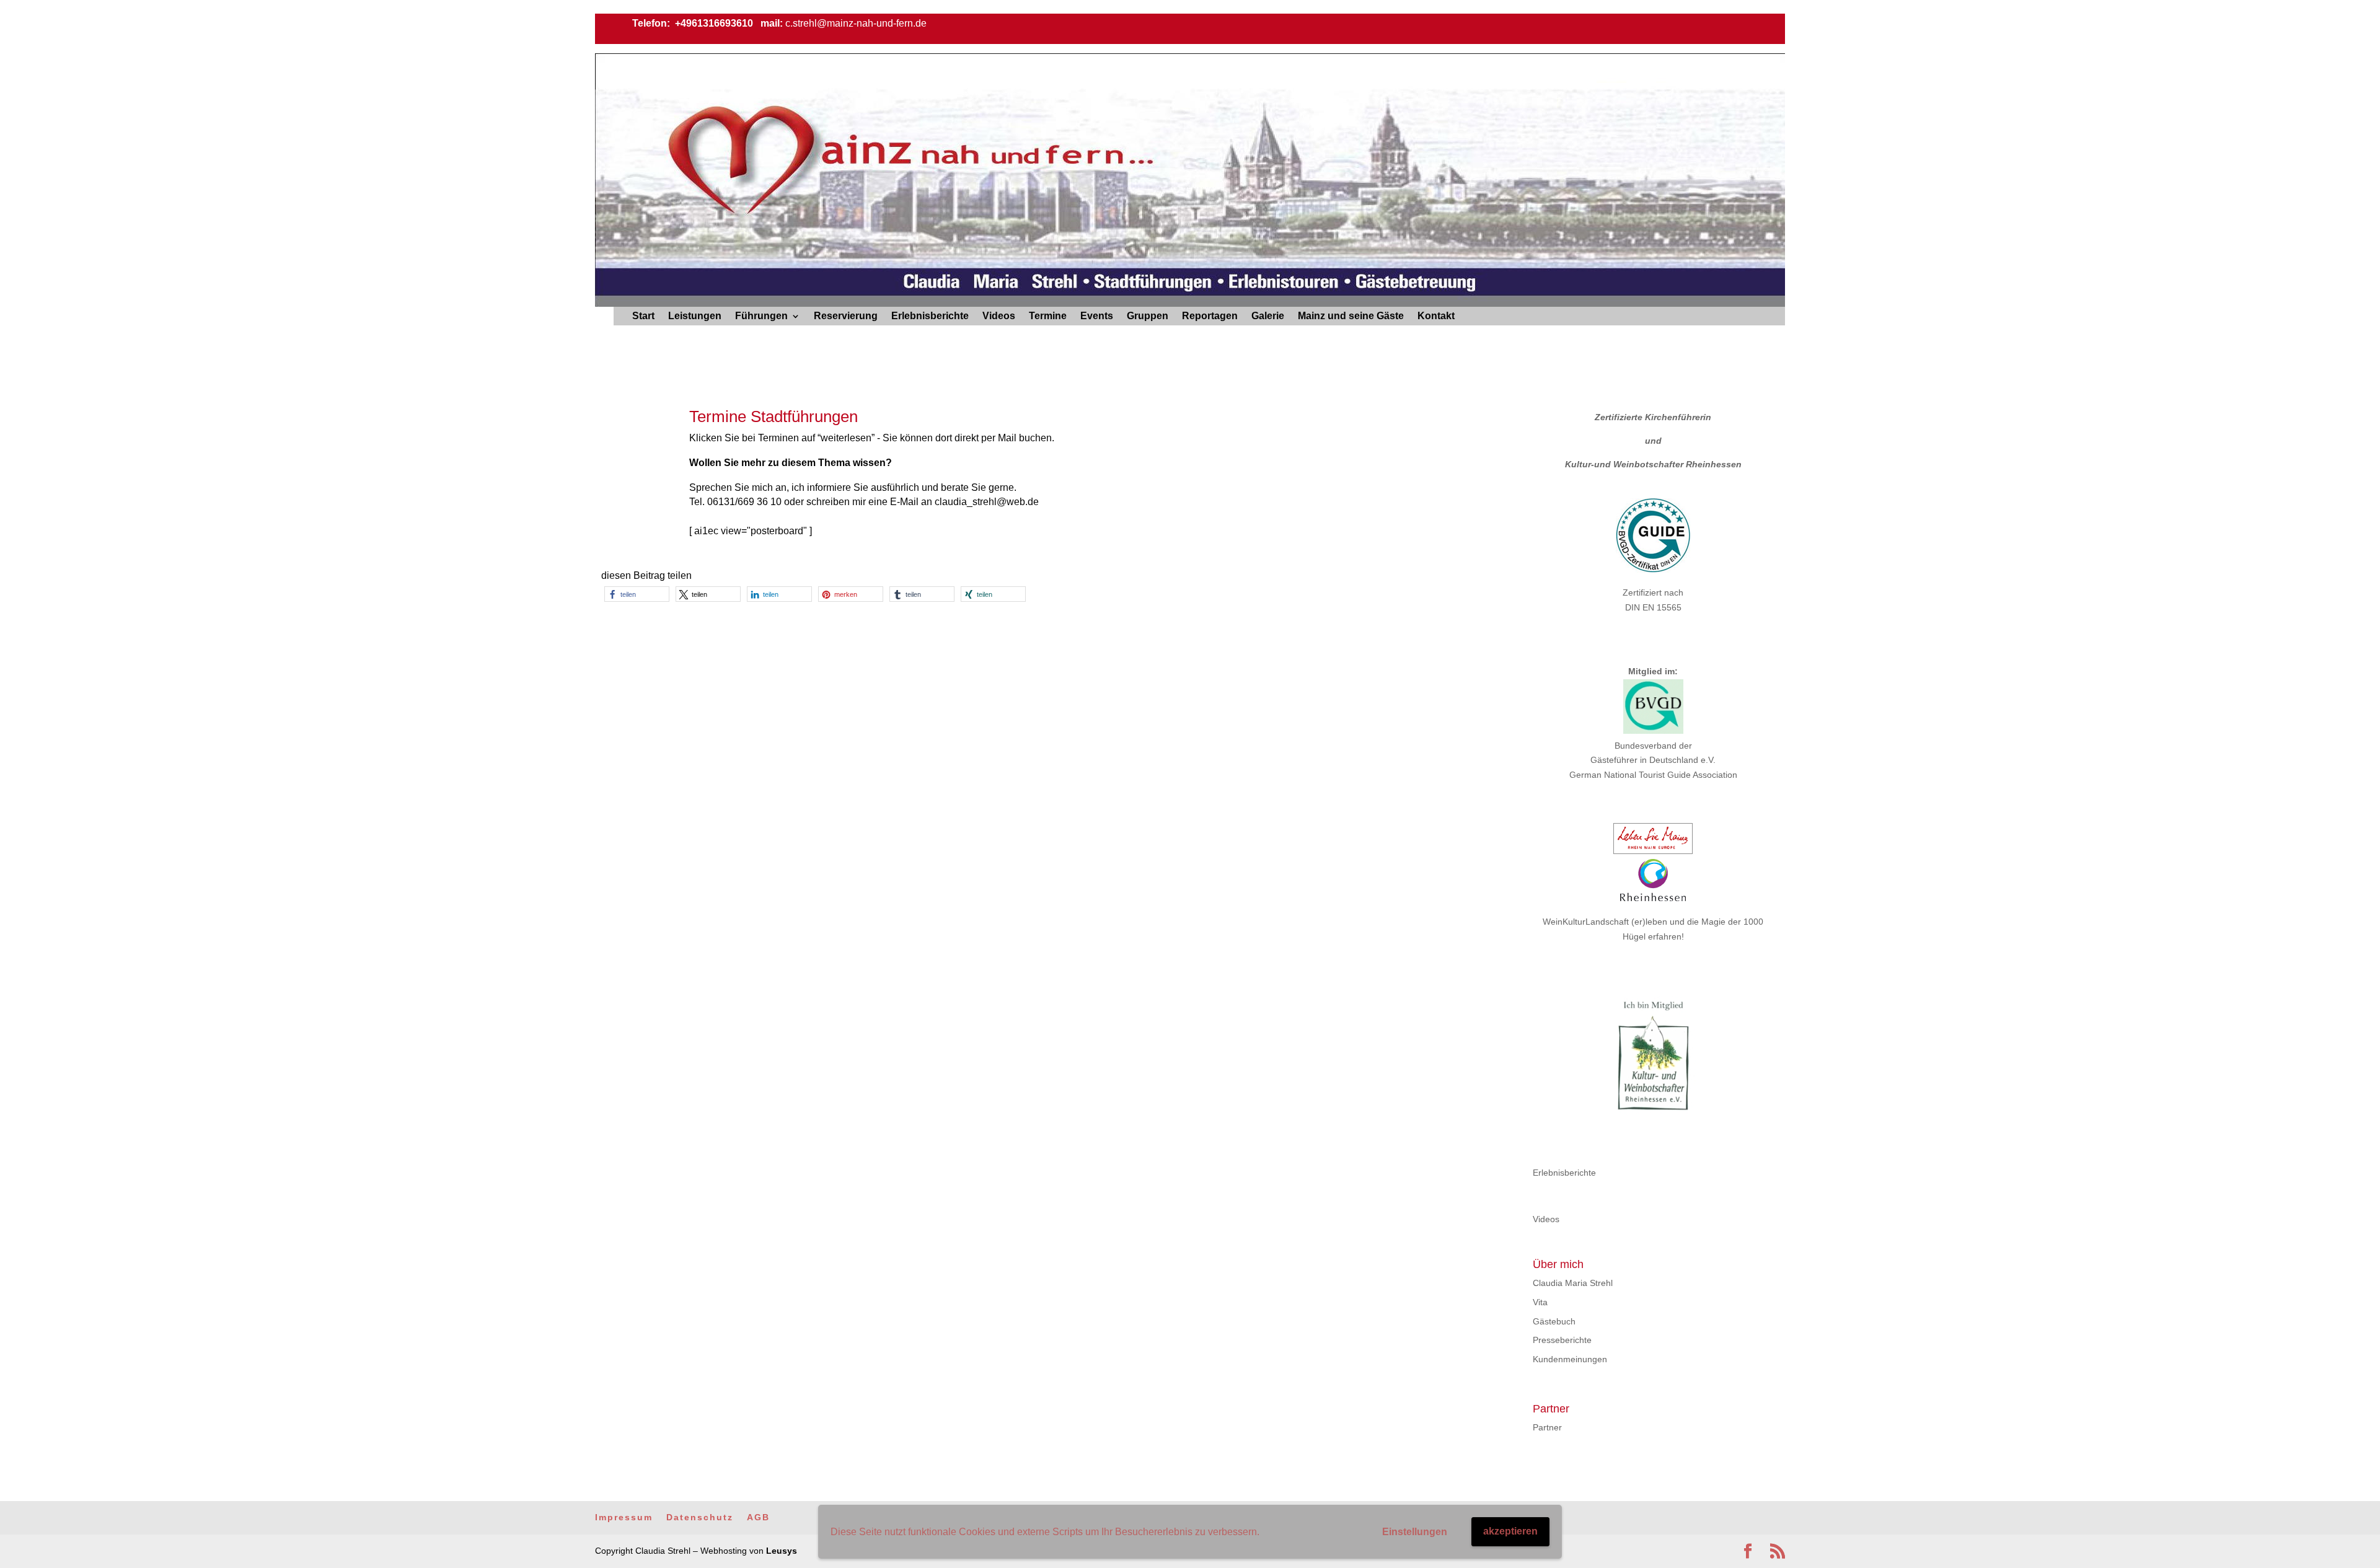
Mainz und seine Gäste (1351, 316)
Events (1097, 316)
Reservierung (846, 316)
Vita (1540, 1302)
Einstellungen (1415, 1532)
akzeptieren (1510, 1531)
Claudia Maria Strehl (1573, 1283)
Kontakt (1436, 316)
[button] (637, 594)
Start (643, 316)
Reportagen (1210, 316)
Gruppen (1148, 316)
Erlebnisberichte (930, 316)
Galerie (1268, 316)
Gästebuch (1554, 1321)
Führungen (761, 316)
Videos (999, 316)
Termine (1048, 316)
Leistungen (695, 316)
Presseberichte (1562, 1340)
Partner (1547, 1427)
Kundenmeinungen (1570, 1359)
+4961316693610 (713, 23)
